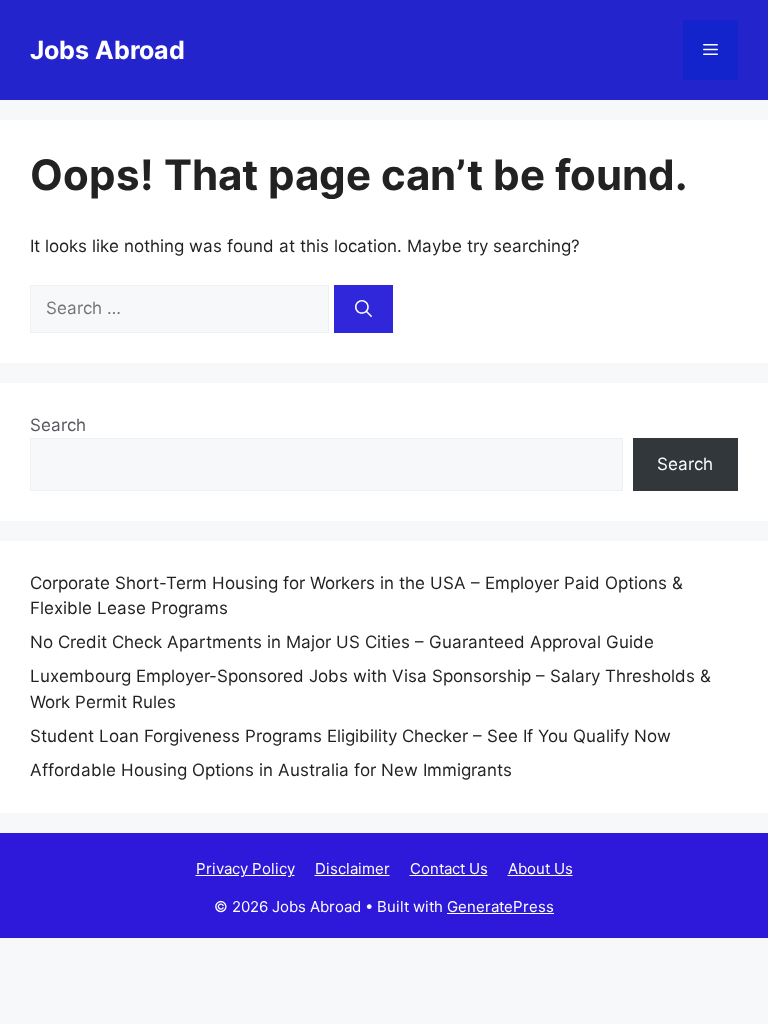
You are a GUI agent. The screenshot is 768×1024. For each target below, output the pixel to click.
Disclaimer (352, 868)
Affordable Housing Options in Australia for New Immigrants (271, 770)
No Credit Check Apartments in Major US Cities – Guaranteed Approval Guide (342, 642)
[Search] (363, 309)
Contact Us (449, 868)
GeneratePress (500, 906)
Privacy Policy (245, 868)
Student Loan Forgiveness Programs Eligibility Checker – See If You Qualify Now (350, 736)
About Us (540, 868)
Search (58, 425)
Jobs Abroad (107, 50)
